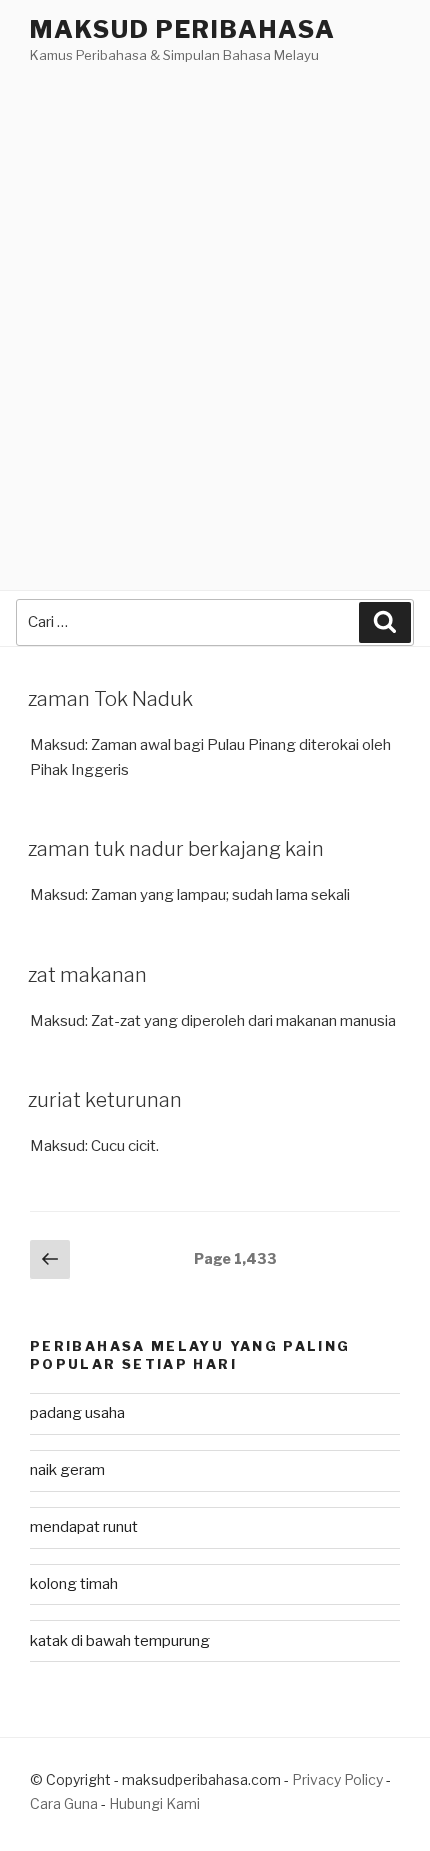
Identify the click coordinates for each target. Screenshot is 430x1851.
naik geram (67, 1470)
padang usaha (77, 1413)
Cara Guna (65, 1803)
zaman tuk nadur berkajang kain (176, 849)
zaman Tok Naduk (110, 699)
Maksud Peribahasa (183, 29)
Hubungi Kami (154, 1803)
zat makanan (87, 975)
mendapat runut (84, 1527)
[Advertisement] (215, 292)
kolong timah (74, 1584)
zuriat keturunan (105, 1100)
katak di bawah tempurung (120, 1641)
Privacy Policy (337, 1779)
